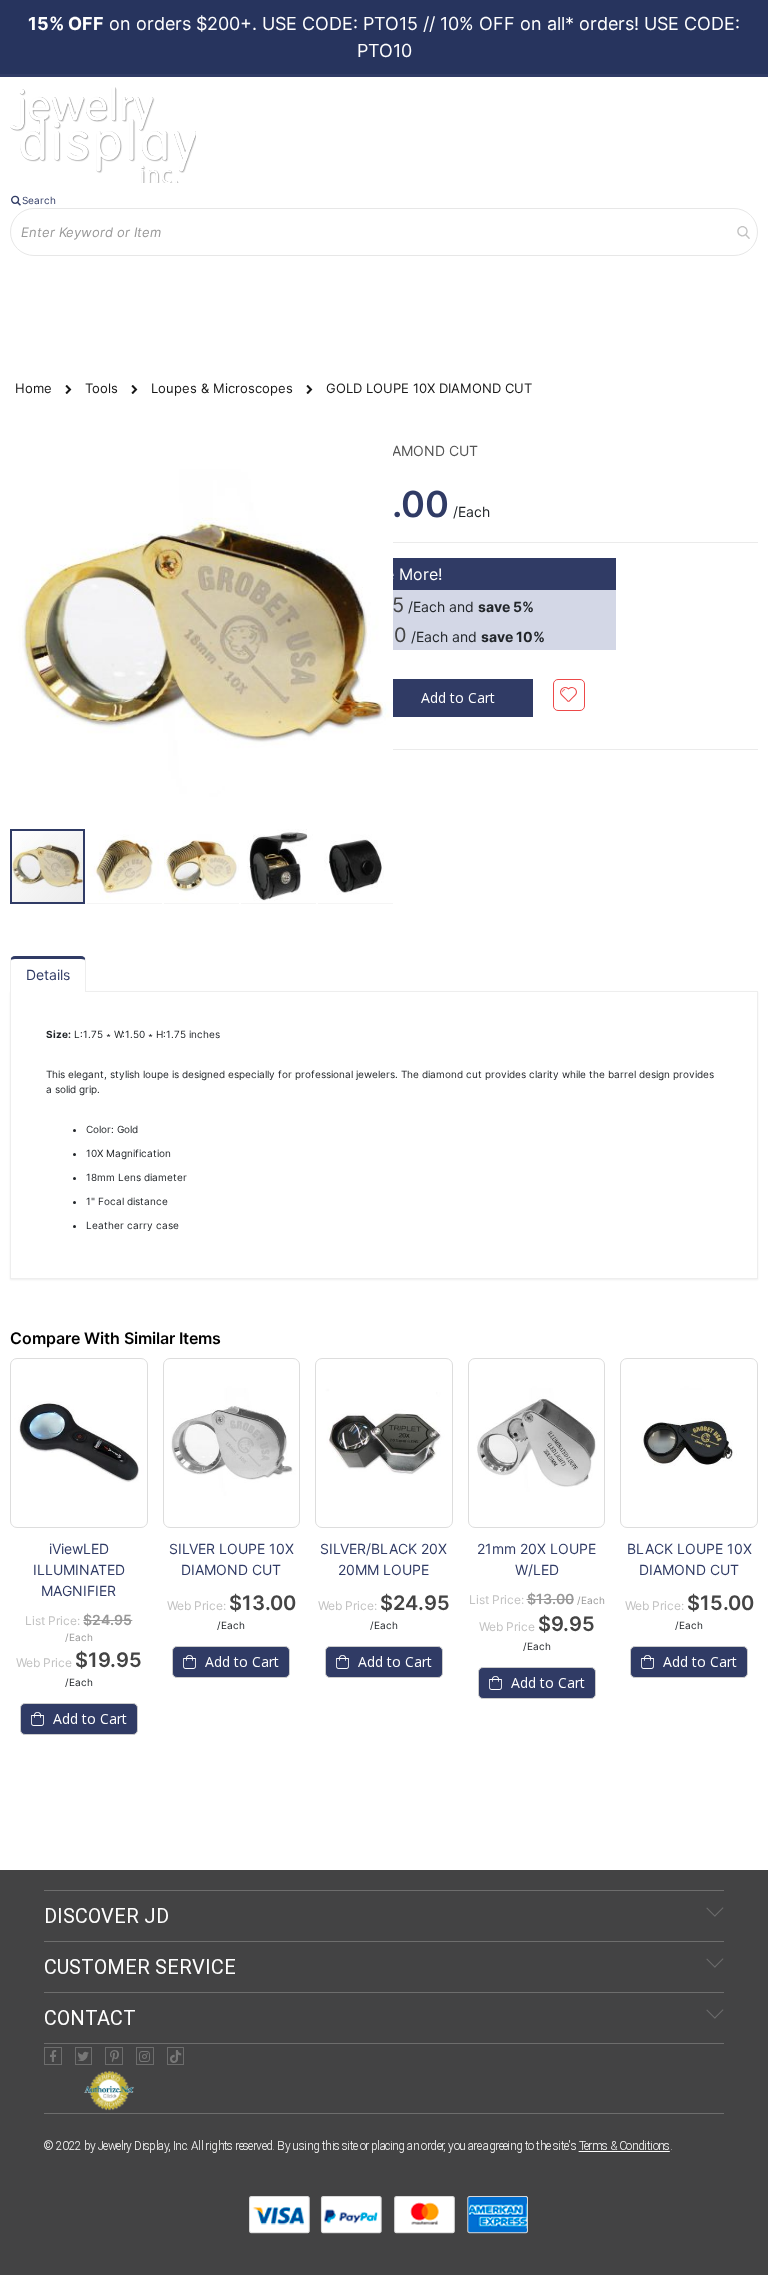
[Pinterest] (114, 2056)
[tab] (48, 974)
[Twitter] (84, 2056)
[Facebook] (53, 2056)
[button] (125, 866)
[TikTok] (176, 2056)
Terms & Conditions (624, 2146)
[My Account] (39, 270)
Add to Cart (88, 1718)
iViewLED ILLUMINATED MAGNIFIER (79, 1569)
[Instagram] (145, 2056)
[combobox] (384, 232)
